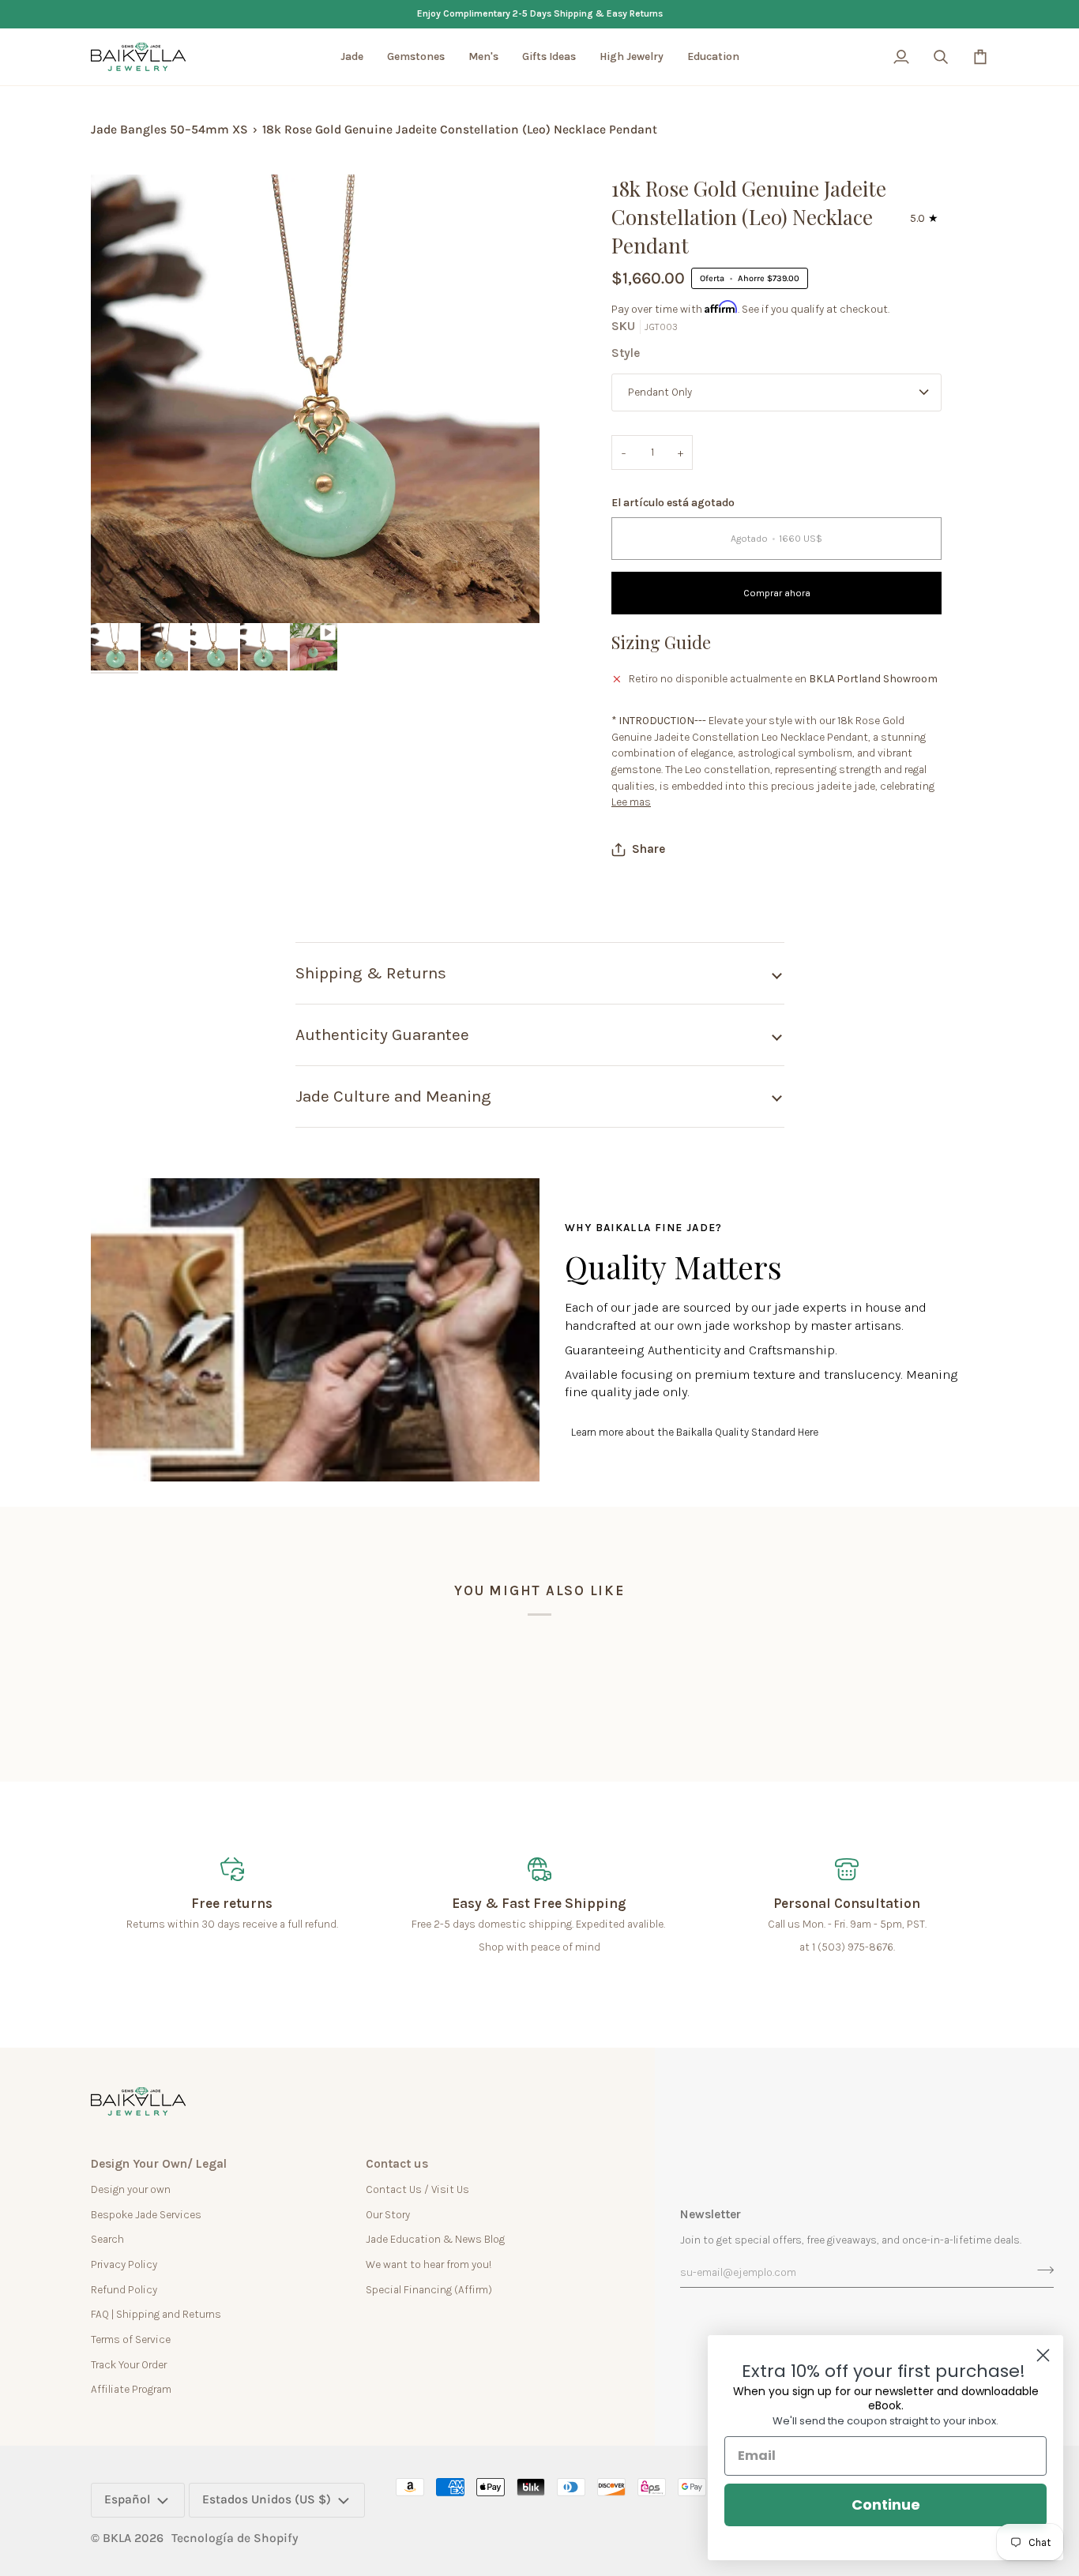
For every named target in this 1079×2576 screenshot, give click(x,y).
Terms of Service (131, 2339)
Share (649, 849)
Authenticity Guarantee (382, 1035)
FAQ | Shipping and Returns (156, 2314)
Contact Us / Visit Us (417, 2189)
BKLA (117, 2538)
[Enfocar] (120, 593)
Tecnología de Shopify (235, 2538)
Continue (886, 2505)
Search (107, 2239)
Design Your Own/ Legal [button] (159, 2164)
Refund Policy (124, 2289)
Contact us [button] (397, 2164)
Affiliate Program (131, 2389)
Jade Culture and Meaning (393, 1096)
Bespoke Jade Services (146, 2214)
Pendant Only (660, 392)
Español (128, 2499)
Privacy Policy (124, 2264)
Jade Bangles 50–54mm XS (169, 130)
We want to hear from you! (429, 2264)
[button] (352, 57)
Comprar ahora (777, 593)
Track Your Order (129, 2364)
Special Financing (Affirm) (429, 2289)
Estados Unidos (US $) (267, 2499)
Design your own (131, 2189)
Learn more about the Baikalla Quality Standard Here (695, 1432)
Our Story (388, 2214)
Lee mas (631, 802)
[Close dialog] (1043, 2355)
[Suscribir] (1041, 2270)
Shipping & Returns (371, 973)
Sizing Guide (661, 642)
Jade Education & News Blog (435, 2239)
